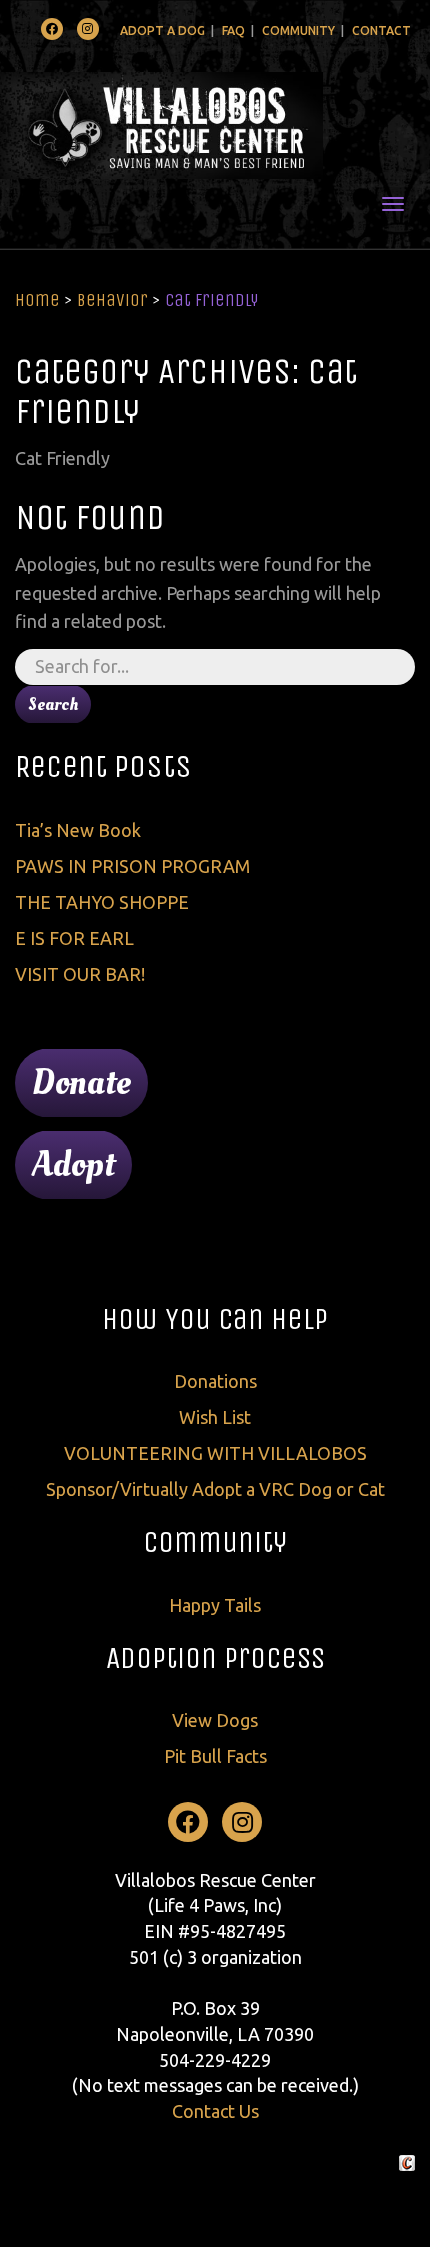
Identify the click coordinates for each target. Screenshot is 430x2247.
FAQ (233, 30)
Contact (381, 30)
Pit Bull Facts (215, 1756)
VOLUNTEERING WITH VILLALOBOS (215, 1453)
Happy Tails (215, 1605)
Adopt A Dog (162, 30)
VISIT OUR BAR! (80, 974)
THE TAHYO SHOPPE (102, 902)
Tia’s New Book (78, 830)
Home (37, 300)
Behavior (112, 300)
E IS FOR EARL (74, 938)
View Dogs (215, 1720)
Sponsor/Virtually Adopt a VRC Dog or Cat (215, 1489)
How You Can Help (215, 1319)
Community (298, 30)
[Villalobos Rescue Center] (215, 125)
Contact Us (215, 2111)
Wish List (215, 1417)
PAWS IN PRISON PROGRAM (132, 866)
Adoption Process (215, 1658)
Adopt (73, 1165)
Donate (81, 1083)
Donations (215, 1381)
